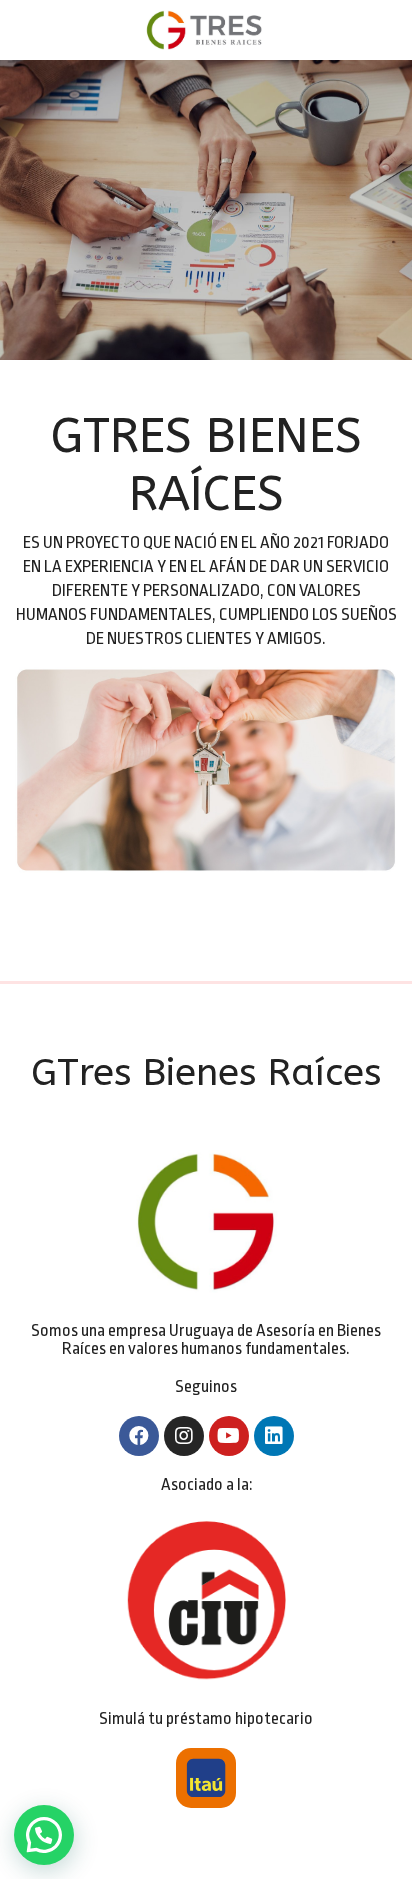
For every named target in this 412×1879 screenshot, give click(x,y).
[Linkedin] (274, 1436)
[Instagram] (184, 1436)
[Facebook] (139, 1436)
